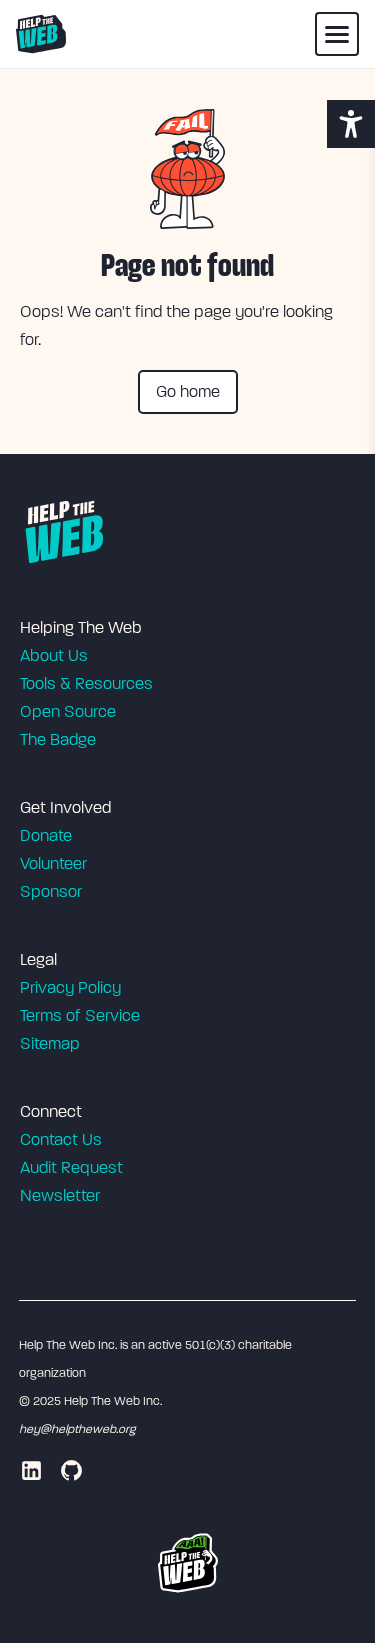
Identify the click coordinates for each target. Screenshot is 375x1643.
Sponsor (51, 891)
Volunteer (53, 863)
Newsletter (60, 1195)
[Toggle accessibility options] (351, 124)
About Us (54, 655)
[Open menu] (337, 34)
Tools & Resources (86, 683)
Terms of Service (80, 1015)
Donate (46, 835)
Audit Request (71, 1167)
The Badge (58, 739)
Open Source (68, 711)
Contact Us (61, 1139)
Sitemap (50, 1043)
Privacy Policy (70, 987)
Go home (188, 391)
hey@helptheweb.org (77, 1429)
